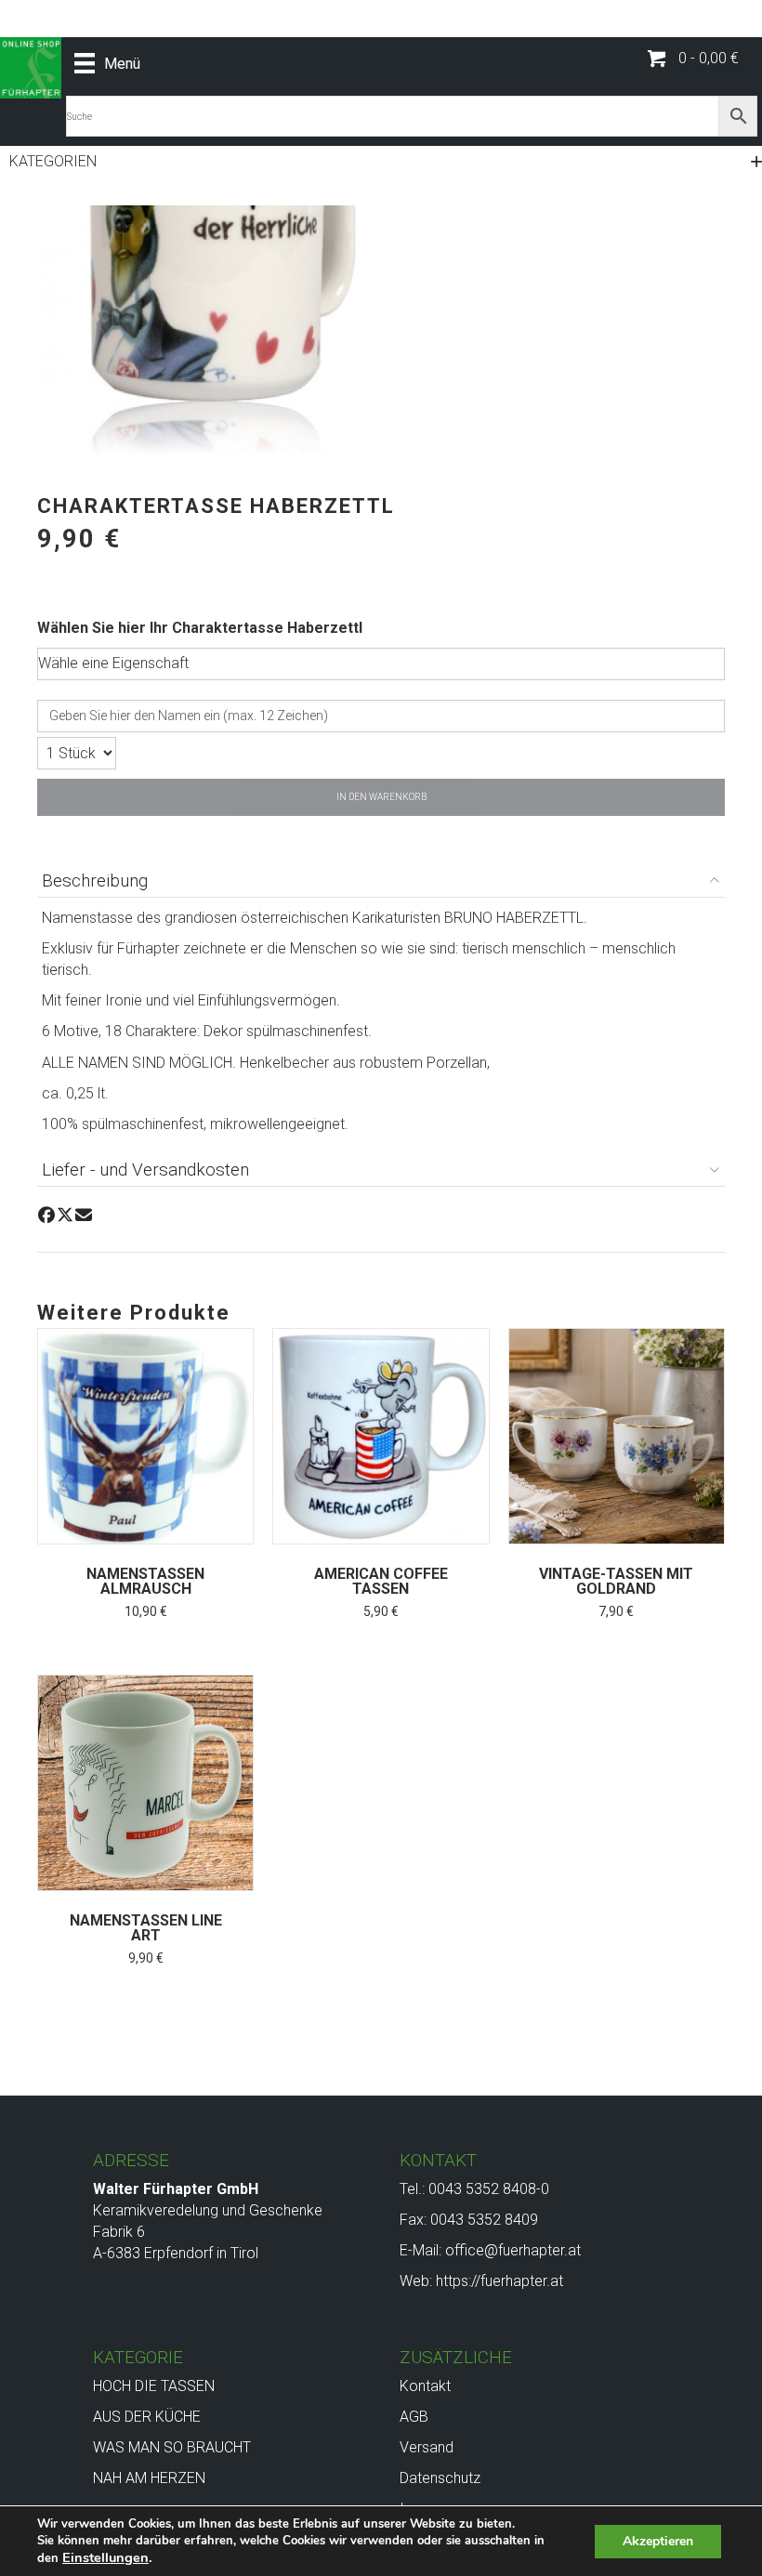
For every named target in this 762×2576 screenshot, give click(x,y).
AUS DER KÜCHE (147, 2417)
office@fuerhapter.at (513, 2250)
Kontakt (425, 2386)
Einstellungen (105, 2557)
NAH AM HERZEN (149, 2478)
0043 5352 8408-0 (489, 2189)
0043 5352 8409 (484, 2220)
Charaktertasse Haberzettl (267, 628)
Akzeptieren (658, 2541)
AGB (414, 2417)
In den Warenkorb (381, 797)
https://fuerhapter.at (499, 2281)
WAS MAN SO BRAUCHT (172, 2447)
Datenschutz (440, 2478)
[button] (693, 59)
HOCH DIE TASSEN (154, 2386)
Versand (427, 2447)
